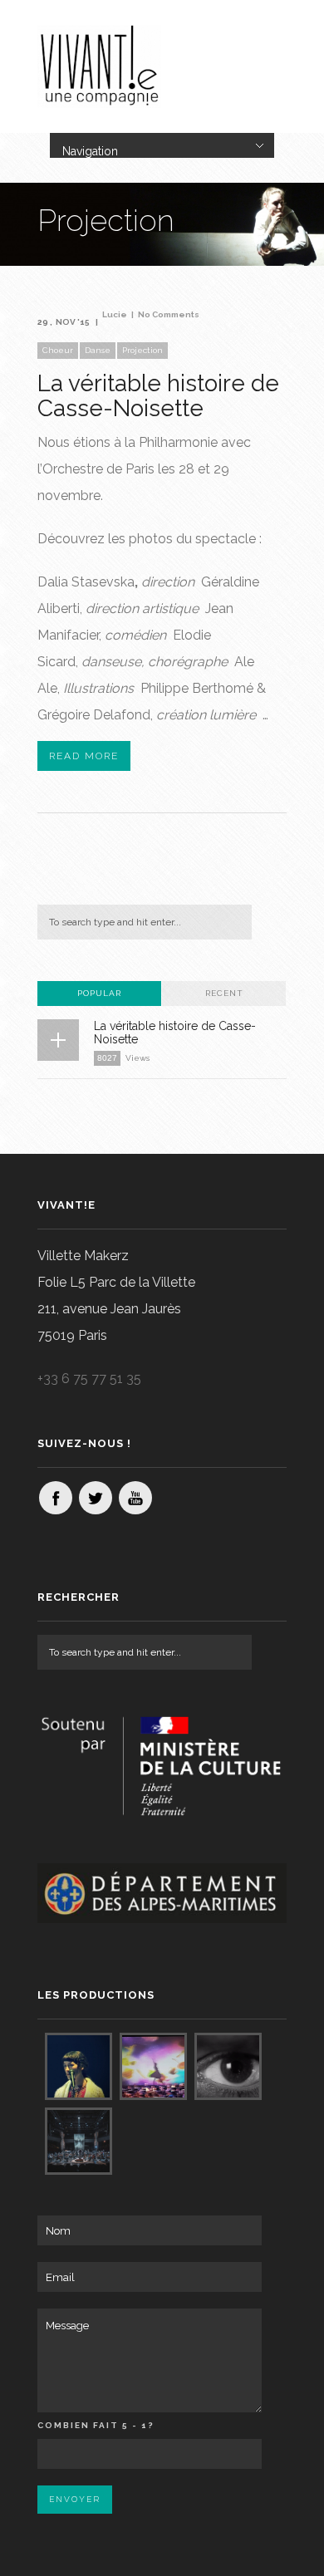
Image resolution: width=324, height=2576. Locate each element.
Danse (98, 350)
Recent (224, 993)
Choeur (58, 350)
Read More (84, 756)
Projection (142, 350)
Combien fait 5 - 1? (96, 2425)
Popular (99, 993)
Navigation (90, 151)
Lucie (115, 314)
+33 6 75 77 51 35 (89, 1379)
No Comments (169, 314)
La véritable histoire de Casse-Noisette (158, 396)
